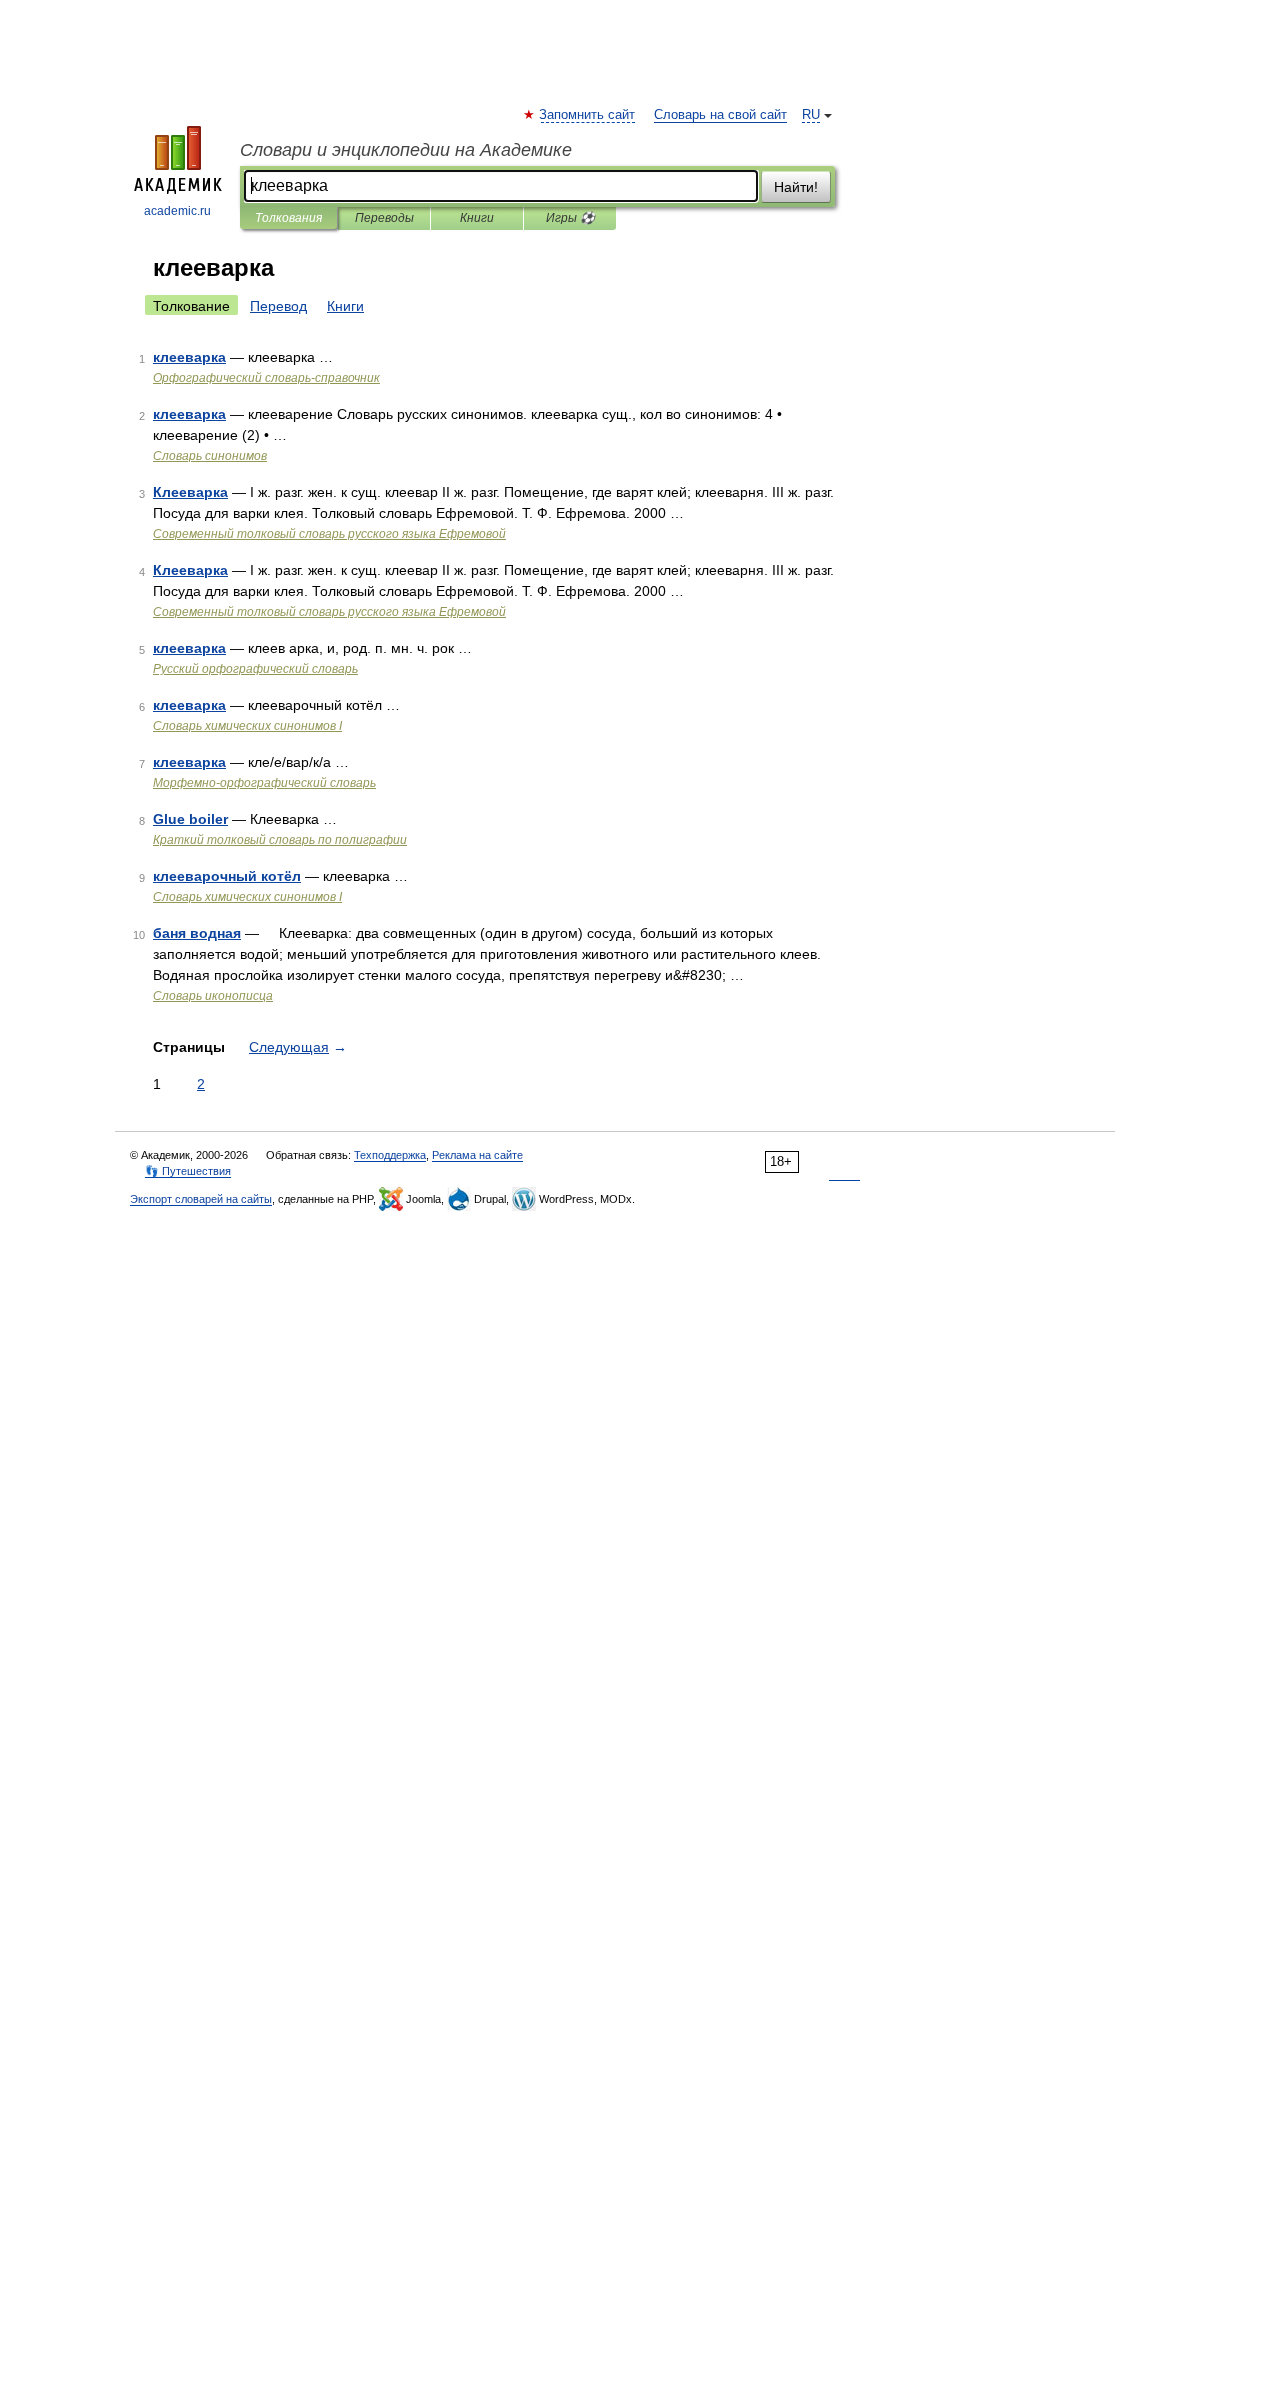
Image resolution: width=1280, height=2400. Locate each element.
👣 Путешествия (188, 1171)
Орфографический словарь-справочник (266, 378)
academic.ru (177, 211)
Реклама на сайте (477, 1155)
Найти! (796, 187)
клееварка (189, 357)
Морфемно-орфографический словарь (264, 783)
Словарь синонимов (210, 456)
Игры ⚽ (570, 218)
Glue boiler (190, 819)
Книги (477, 218)
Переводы (384, 218)
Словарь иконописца (213, 996)
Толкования (288, 218)
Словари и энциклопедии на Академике (406, 150)
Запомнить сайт (588, 115)
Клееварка (190, 492)
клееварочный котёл (227, 876)
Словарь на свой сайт (720, 115)
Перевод (278, 306)
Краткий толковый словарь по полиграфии (280, 840)
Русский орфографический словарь (255, 669)
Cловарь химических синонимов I (247, 726)
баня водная (197, 933)
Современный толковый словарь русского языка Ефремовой (329, 534)
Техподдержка (390, 1155)
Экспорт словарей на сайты (201, 1199)
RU (811, 115)
